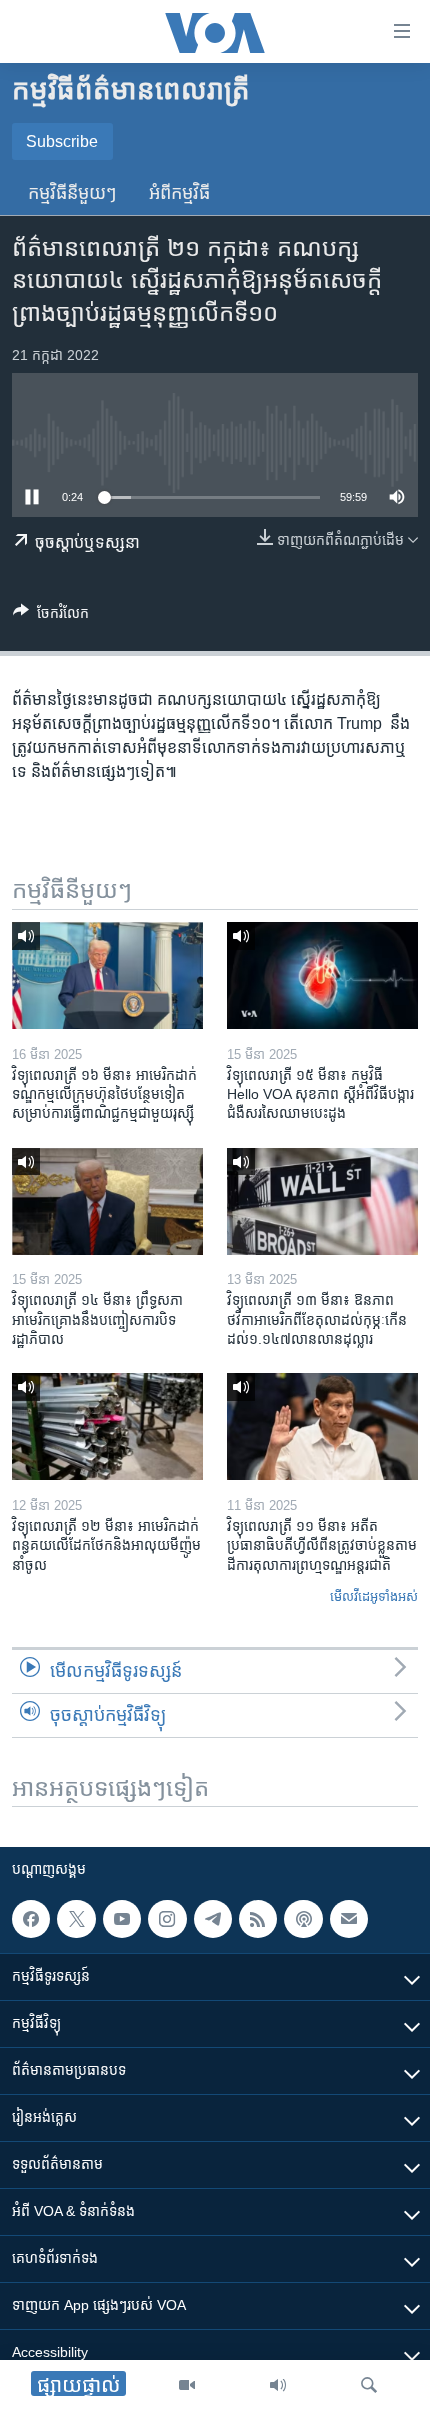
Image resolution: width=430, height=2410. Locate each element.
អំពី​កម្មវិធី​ (179, 193)
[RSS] (258, 1919)
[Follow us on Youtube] (122, 1919)
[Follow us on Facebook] (31, 1919)
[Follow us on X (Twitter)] (76, 1919)
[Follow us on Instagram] (167, 1919)
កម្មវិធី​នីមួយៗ (72, 193)
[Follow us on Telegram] (213, 1919)
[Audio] (278, 2385)
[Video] (187, 2385)
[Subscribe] (349, 1919)
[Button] (51, 616)
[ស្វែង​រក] (369, 2385)
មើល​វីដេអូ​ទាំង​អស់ (374, 1596)
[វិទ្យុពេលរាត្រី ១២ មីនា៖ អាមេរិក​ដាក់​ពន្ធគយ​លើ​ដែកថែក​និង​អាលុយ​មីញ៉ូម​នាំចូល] (107, 1426)
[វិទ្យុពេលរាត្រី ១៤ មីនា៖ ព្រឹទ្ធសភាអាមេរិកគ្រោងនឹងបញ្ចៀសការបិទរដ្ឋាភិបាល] (107, 1201)
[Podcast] (303, 1919)
